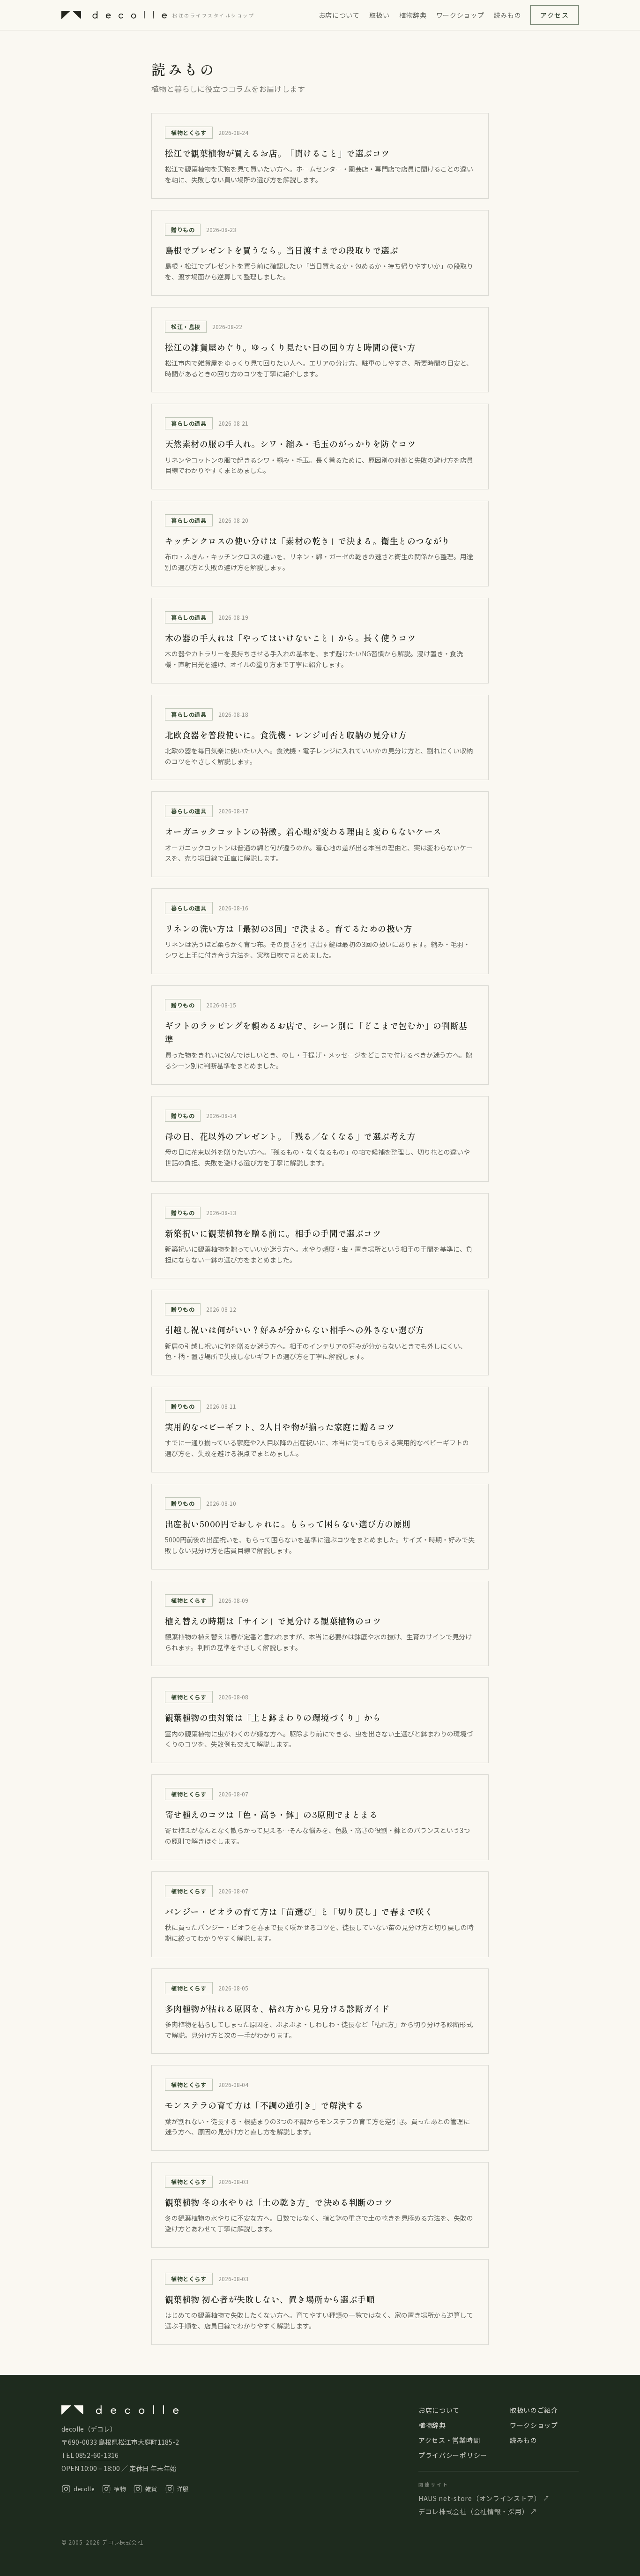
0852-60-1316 (97, 2455)
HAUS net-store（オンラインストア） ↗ (484, 2498)
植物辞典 (413, 15)
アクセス (554, 15)
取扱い (380, 15)
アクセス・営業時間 (449, 2440)
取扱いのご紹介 (534, 2410)
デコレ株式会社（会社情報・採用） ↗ (478, 2511)
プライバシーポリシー (453, 2455)
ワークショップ (460, 15)
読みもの (508, 15)
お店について (339, 15)
